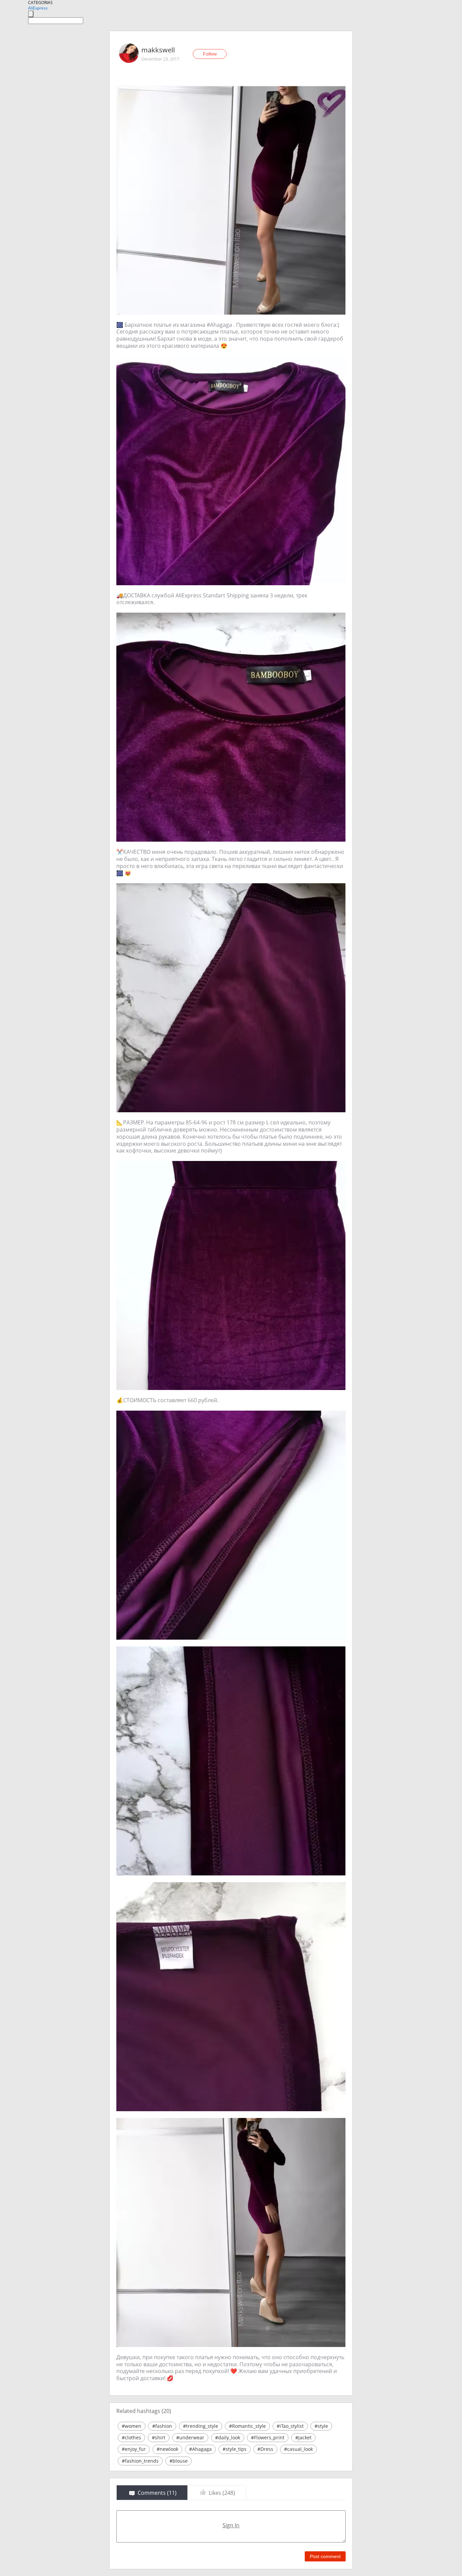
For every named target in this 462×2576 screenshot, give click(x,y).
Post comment (325, 2556)
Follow (210, 54)
